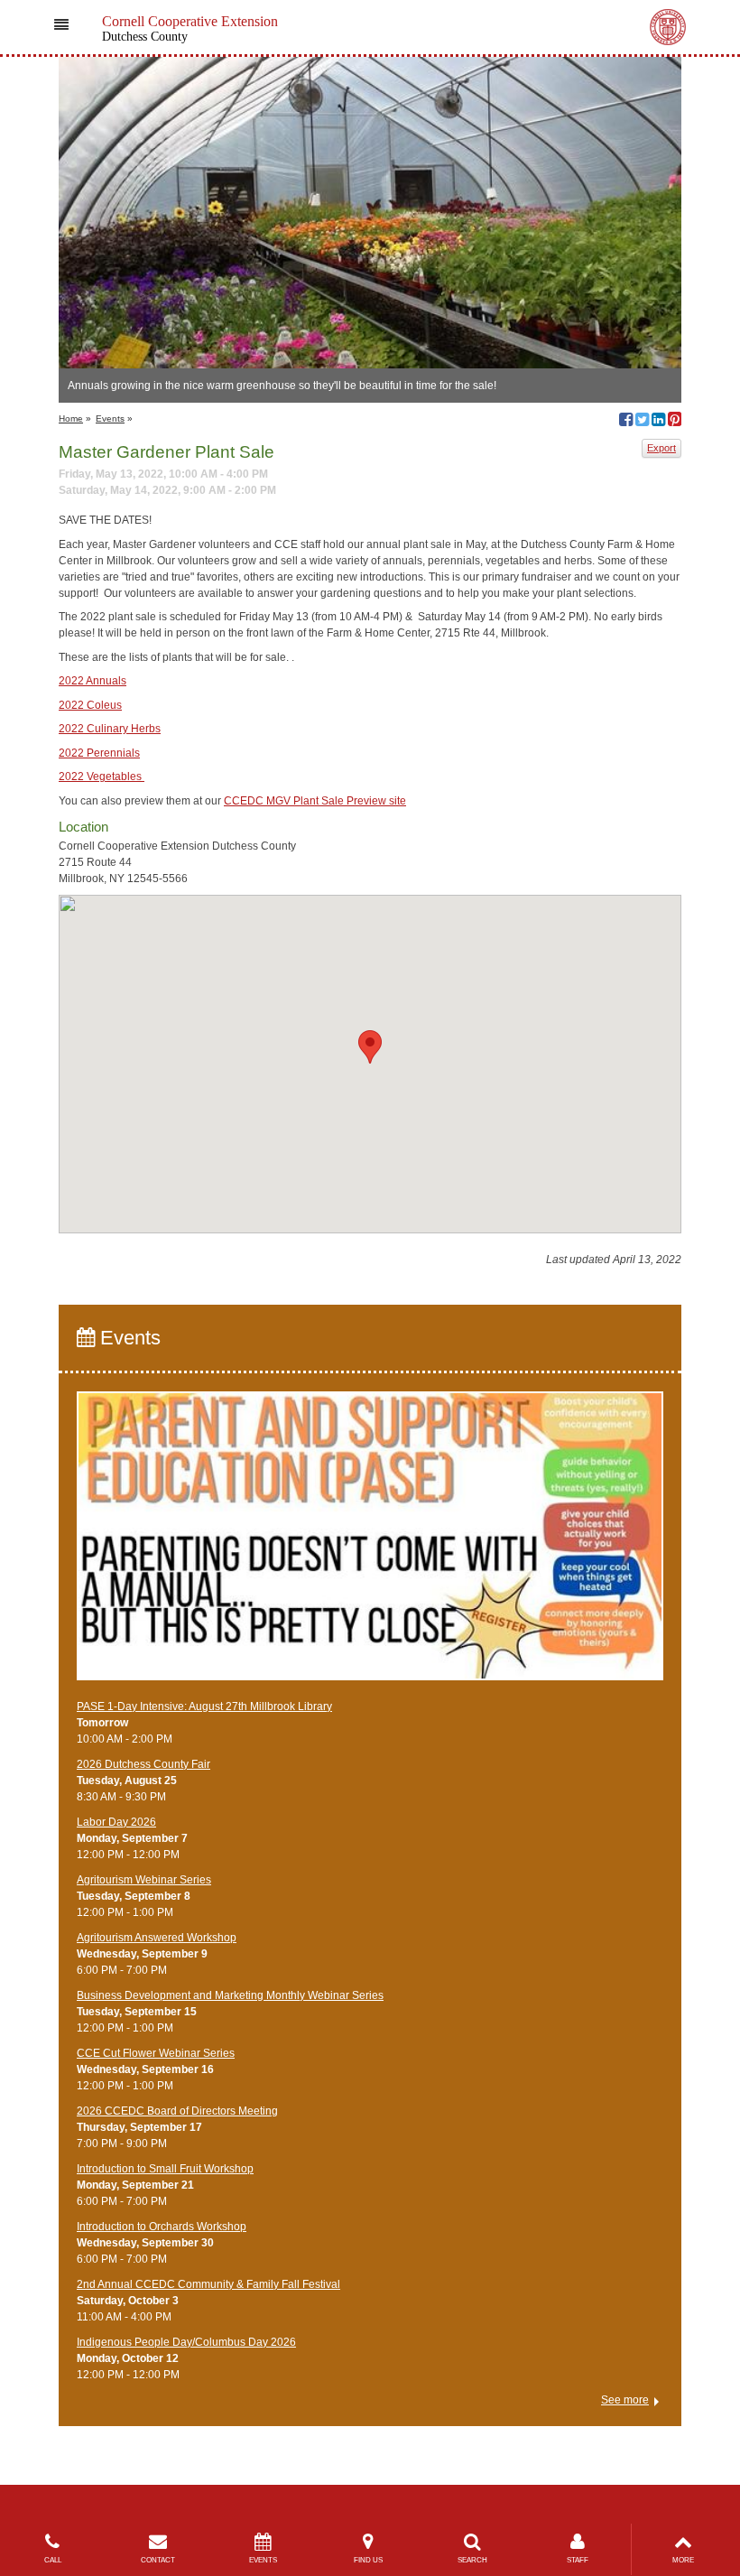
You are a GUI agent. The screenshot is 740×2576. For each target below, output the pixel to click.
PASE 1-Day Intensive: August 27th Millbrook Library (204, 1706)
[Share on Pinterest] (675, 422)
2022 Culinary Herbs (110, 729)
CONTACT (158, 2560)
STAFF (578, 2560)
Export (661, 448)
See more (625, 2400)
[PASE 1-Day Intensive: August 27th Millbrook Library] (370, 1544)
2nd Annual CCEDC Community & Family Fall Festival (208, 2284)
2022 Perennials (99, 753)
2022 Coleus (90, 705)
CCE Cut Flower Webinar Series (156, 2053)
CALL (53, 2560)
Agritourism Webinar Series (144, 1880)
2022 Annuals (92, 681)
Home (71, 418)
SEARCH (472, 2560)
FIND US (368, 2560)
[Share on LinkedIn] (658, 422)
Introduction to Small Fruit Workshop (165, 2169)
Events (110, 418)
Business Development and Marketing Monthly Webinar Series (230, 1995)
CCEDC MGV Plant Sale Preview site (315, 801)
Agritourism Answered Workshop (157, 1938)
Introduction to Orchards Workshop (162, 2227)
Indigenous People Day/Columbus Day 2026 (186, 2342)
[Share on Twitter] (642, 422)
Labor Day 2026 (116, 1822)
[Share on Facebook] (626, 422)
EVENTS (263, 2560)
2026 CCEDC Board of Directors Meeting (177, 2111)
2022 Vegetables (102, 777)
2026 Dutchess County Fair (143, 1764)
